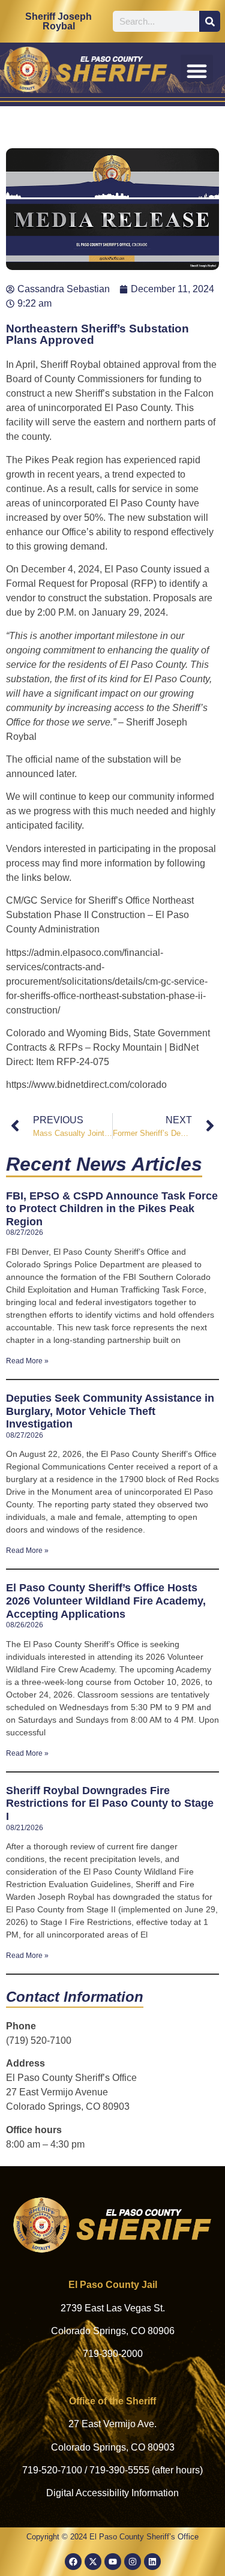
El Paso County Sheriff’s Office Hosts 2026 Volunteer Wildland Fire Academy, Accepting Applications (106, 1601)
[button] (197, 71)
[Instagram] (133, 2562)
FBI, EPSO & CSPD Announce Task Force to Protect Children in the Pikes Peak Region (112, 1209)
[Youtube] (113, 2562)
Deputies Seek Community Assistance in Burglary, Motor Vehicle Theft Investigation (110, 1411)
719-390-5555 (119, 2470)
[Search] (210, 21)
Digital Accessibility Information (112, 2493)
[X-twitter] (93, 2562)
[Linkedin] (152, 2562)
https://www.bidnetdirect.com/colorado (86, 1085)
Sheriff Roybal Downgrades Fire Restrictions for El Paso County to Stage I (110, 1803)
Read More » (27, 1361)
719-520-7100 (52, 2470)
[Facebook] (73, 2562)
